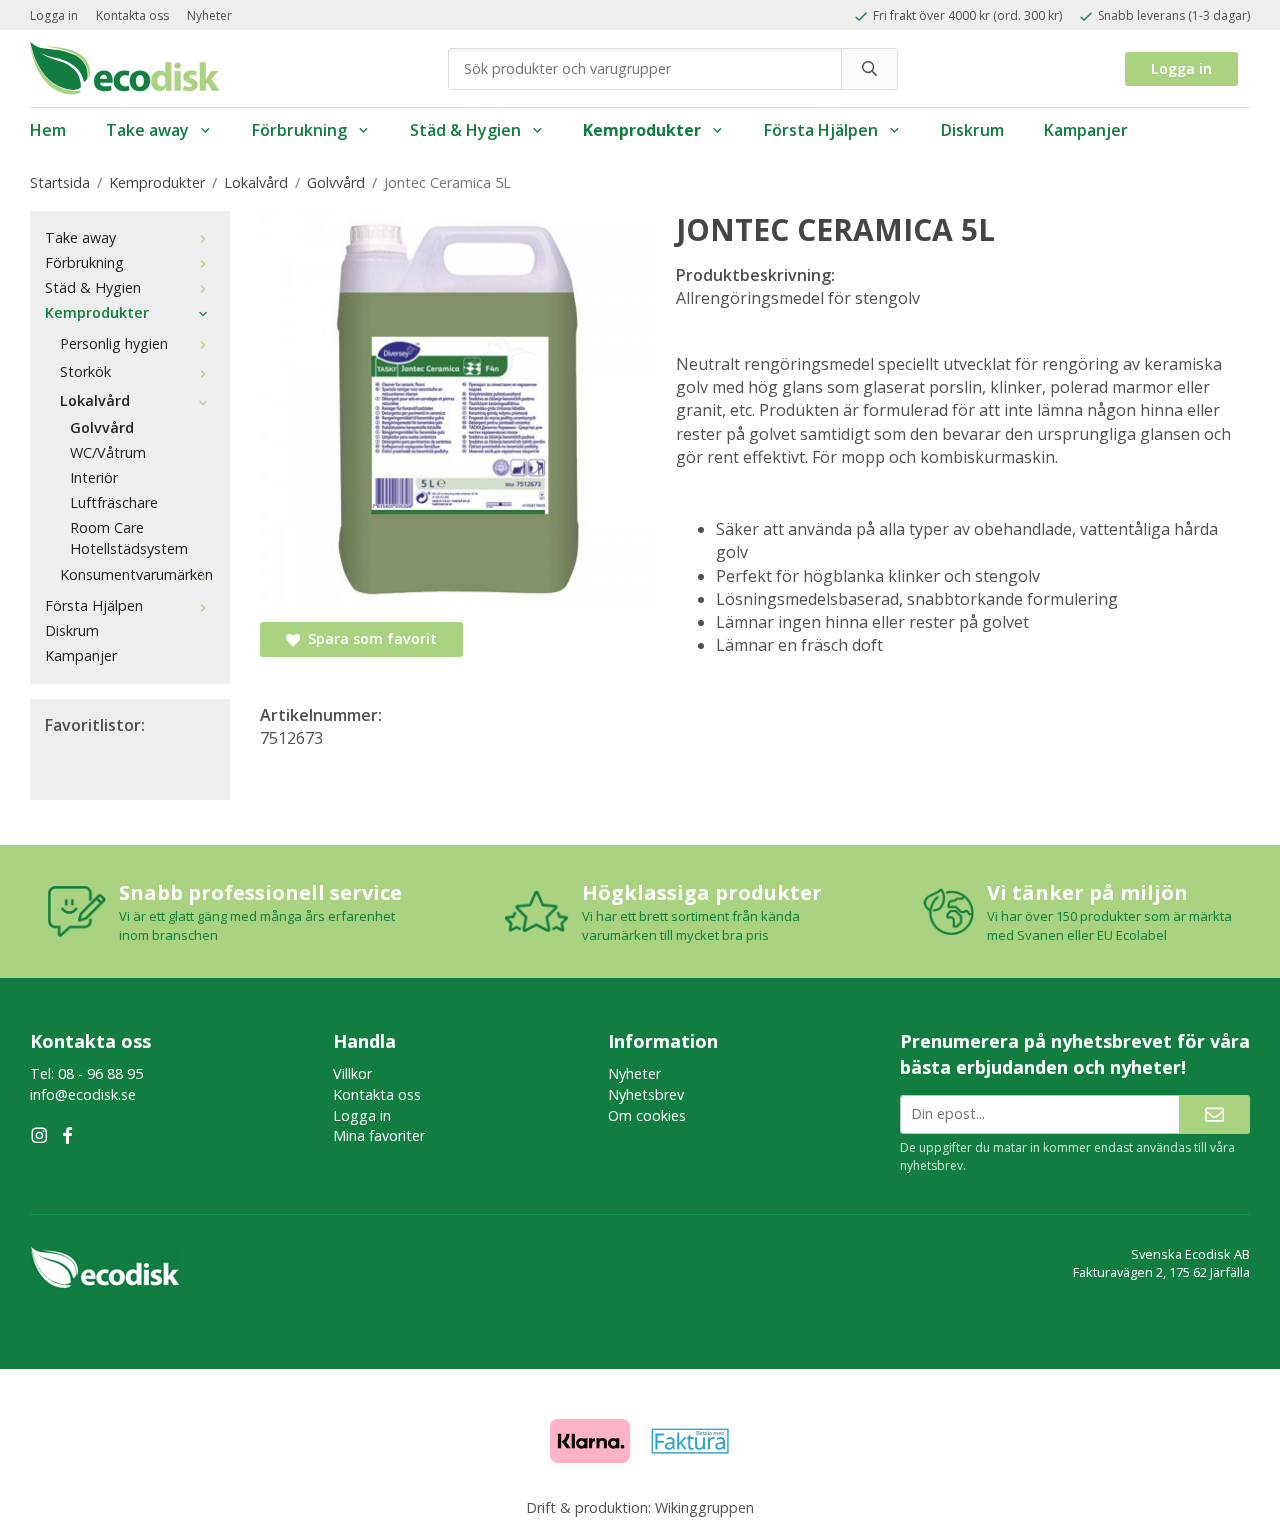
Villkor (352, 1073)
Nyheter (209, 15)
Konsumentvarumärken (136, 574)
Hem (48, 130)
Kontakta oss (132, 15)
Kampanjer (1086, 130)
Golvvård (102, 427)
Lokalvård (95, 400)
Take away (147, 130)
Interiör (94, 477)
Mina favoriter (379, 1135)
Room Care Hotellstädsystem (129, 538)
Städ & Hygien (465, 130)
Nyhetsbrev (646, 1094)
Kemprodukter (642, 130)
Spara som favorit (368, 638)
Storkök (85, 371)
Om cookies (647, 1115)
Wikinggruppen (704, 1507)
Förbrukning (299, 130)
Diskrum (972, 130)
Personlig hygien (114, 343)
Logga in (54, 15)
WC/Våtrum (108, 452)
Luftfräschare (114, 502)
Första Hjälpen (821, 130)
